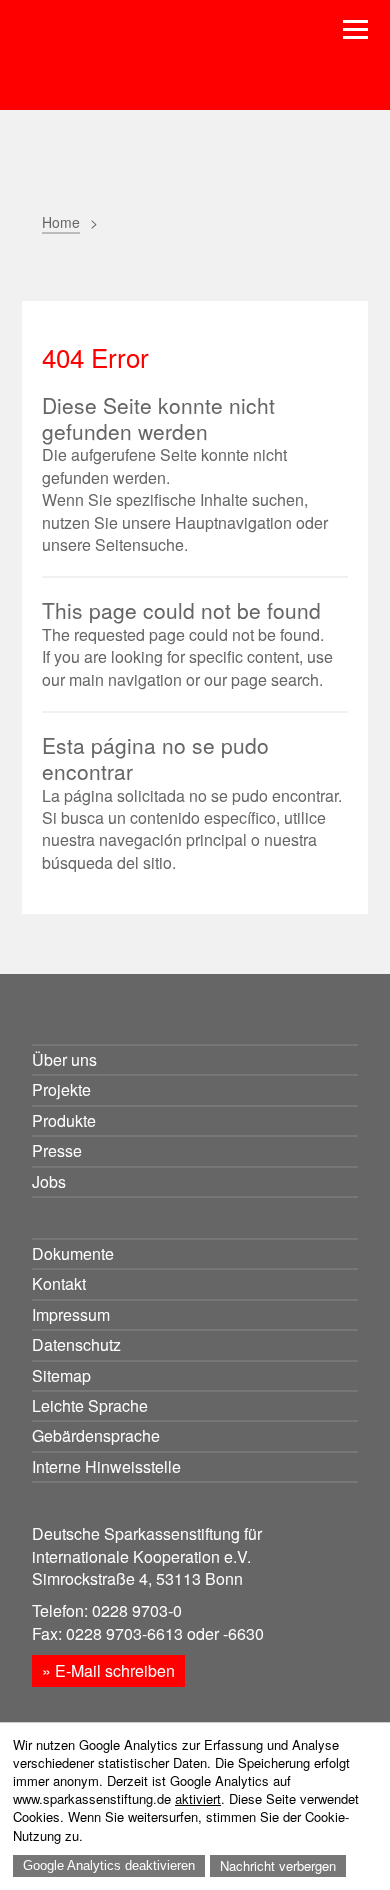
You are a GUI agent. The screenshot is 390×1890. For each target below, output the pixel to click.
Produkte (64, 1120)
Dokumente (73, 1253)
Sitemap (61, 1375)
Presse (57, 1150)
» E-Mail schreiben (108, 1670)
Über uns (64, 1059)
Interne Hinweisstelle (106, 1466)
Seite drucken (54, 268)
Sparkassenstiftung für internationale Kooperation (170, 68)
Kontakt (59, 1283)
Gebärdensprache (96, 1435)
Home (61, 222)
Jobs (49, 1181)
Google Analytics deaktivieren (109, 1865)
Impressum (71, 1314)
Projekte (61, 1089)
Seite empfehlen (104, 268)
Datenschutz (76, 1344)
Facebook (154, 268)
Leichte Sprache (90, 1405)
